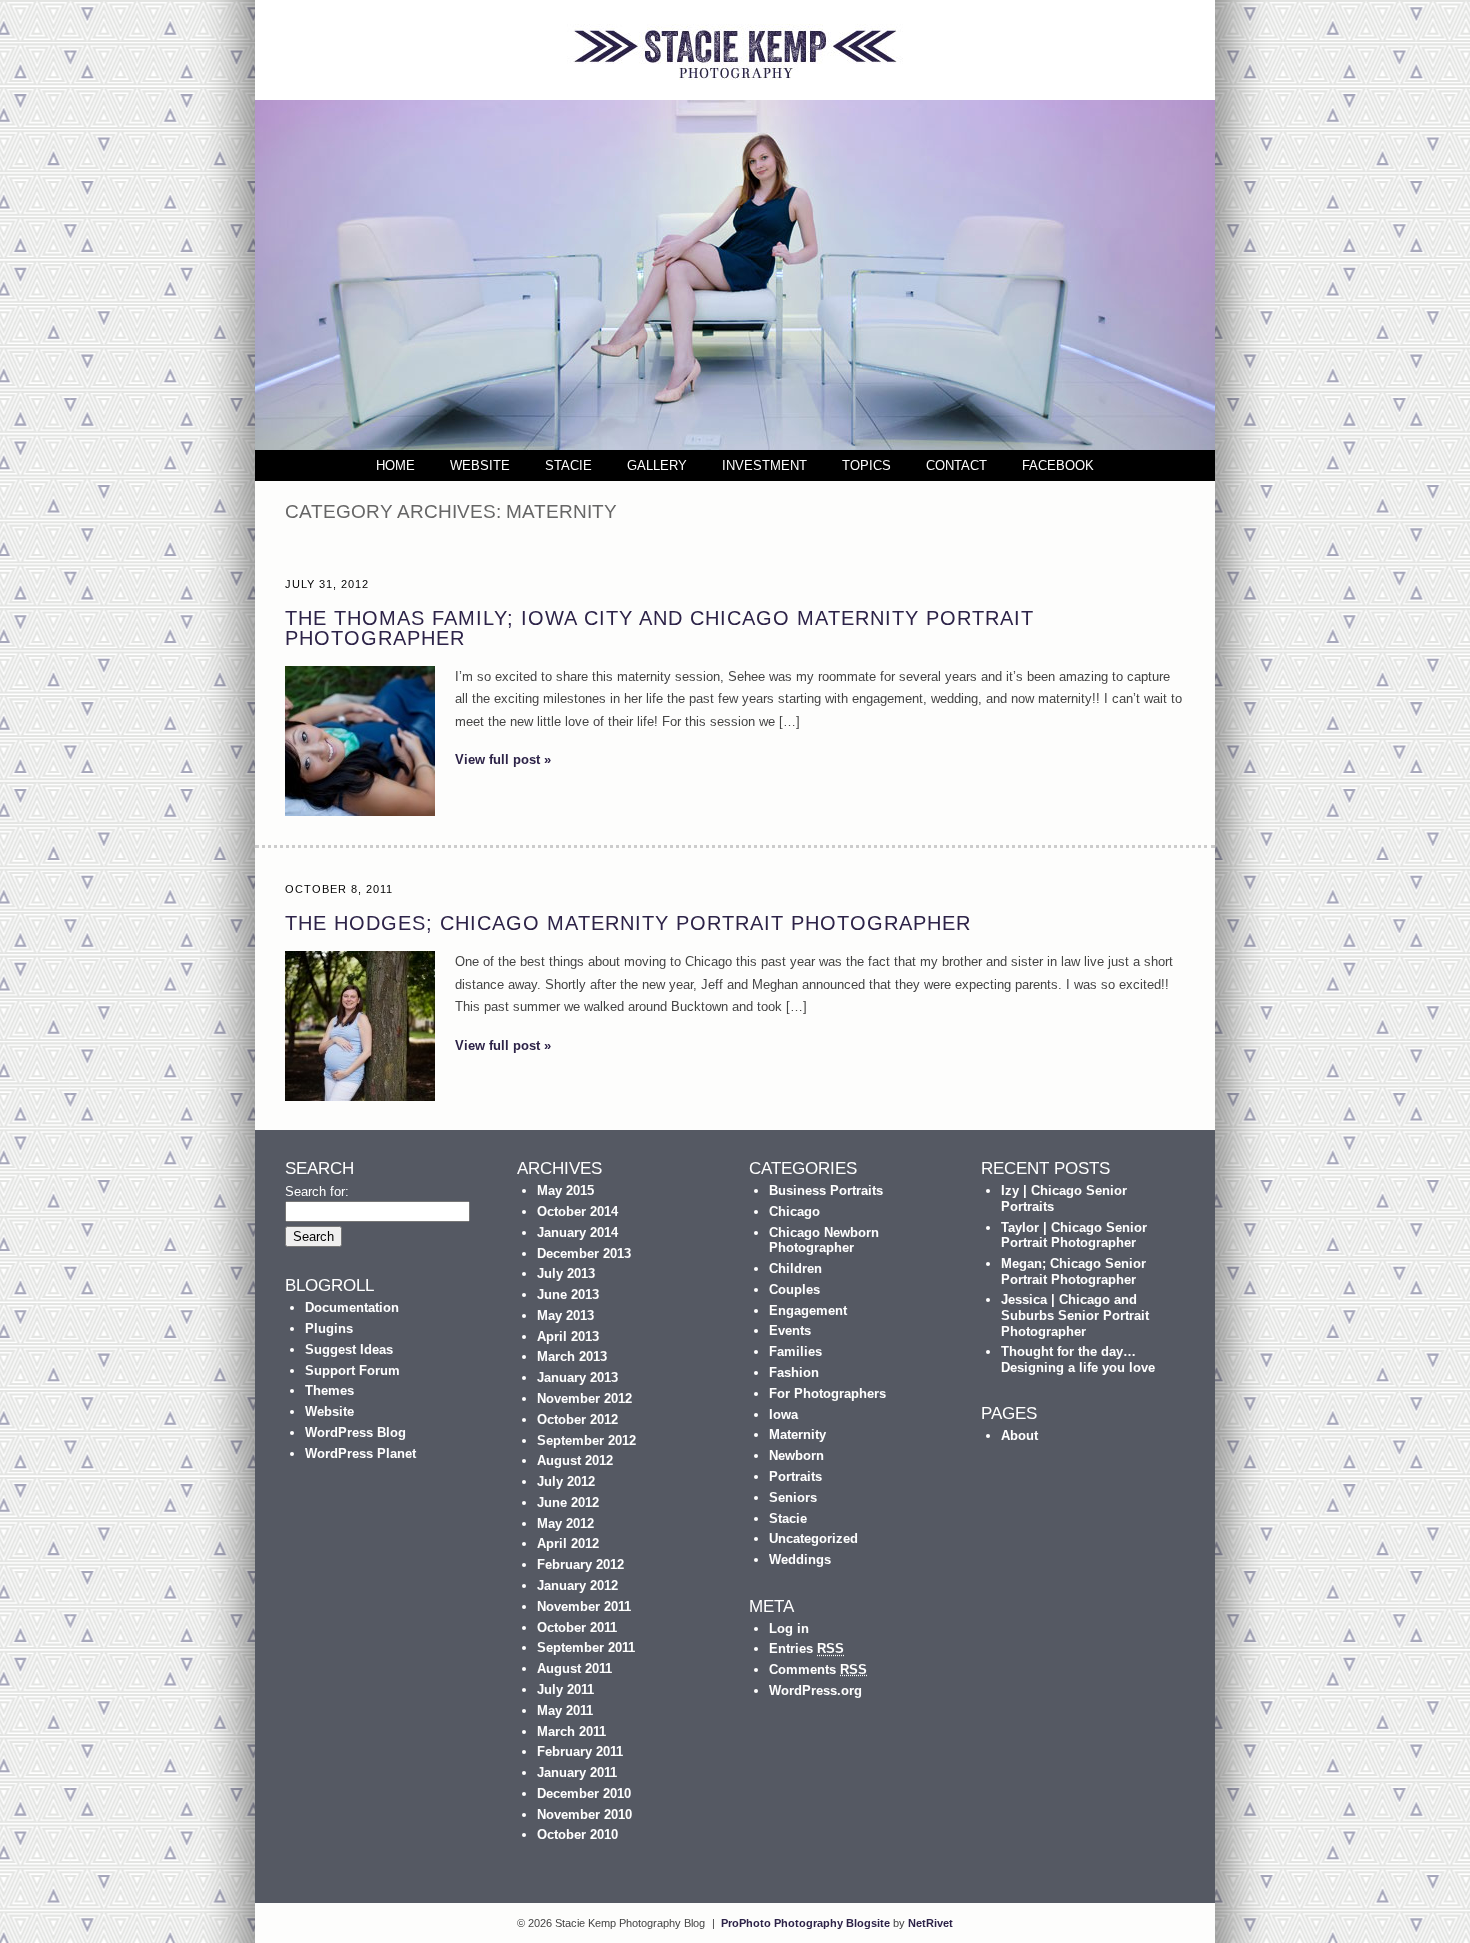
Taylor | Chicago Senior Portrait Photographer (1074, 1235)
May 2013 (565, 1315)
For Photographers (827, 1393)
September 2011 (586, 1647)
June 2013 (568, 1294)
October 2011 (577, 1627)
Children (795, 1268)
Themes (329, 1390)
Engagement (808, 1310)
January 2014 (577, 1232)
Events (790, 1330)
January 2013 (577, 1377)
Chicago (794, 1211)
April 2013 (568, 1336)
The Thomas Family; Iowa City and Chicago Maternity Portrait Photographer (659, 628)
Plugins (329, 1328)
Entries (806, 1648)
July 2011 (565, 1689)
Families (795, 1351)
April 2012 (568, 1543)
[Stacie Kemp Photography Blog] (735, 95)
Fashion (794, 1372)
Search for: (317, 1191)
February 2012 (580, 1564)
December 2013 (584, 1253)
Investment (764, 465)
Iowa (783, 1414)
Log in (789, 1628)
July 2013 (566, 1273)
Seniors (793, 1497)
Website (480, 465)
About (1019, 1435)
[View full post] (360, 741)
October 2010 (577, 1834)
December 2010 (584, 1793)
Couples (794, 1289)
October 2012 (577, 1419)
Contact (956, 465)
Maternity (797, 1434)
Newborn (796, 1455)
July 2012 (566, 1481)
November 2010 (584, 1814)
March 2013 (572, 1356)
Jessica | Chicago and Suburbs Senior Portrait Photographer (1075, 1315)
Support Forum (352, 1370)
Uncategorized (813, 1538)
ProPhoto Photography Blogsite (805, 1923)
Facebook (1058, 465)
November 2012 (584, 1398)
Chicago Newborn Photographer (824, 1240)
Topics (866, 465)
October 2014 (577, 1211)
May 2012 (565, 1523)
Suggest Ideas (349, 1349)
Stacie (568, 465)
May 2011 (565, 1710)
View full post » (503, 759)
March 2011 (571, 1731)
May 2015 (565, 1190)
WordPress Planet (360, 1453)
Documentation (352, 1307)
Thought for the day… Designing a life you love (1078, 1359)
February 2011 (580, 1751)
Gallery (657, 465)
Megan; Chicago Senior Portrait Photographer (1073, 1271)
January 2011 (577, 1772)
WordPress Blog (355, 1432)
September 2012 (586, 1440)
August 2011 (574, 1668)
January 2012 (577, 1585)
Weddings (800, 1559)
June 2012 (568, 1502)
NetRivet (930, 1923)
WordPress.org (815, 1690)
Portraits (795, 1476)
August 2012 (575, 1460)
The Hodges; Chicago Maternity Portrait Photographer (628, 923)
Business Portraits (826, 1190)
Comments (818, 1669)
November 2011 (584, 1606)
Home (395, 465)
